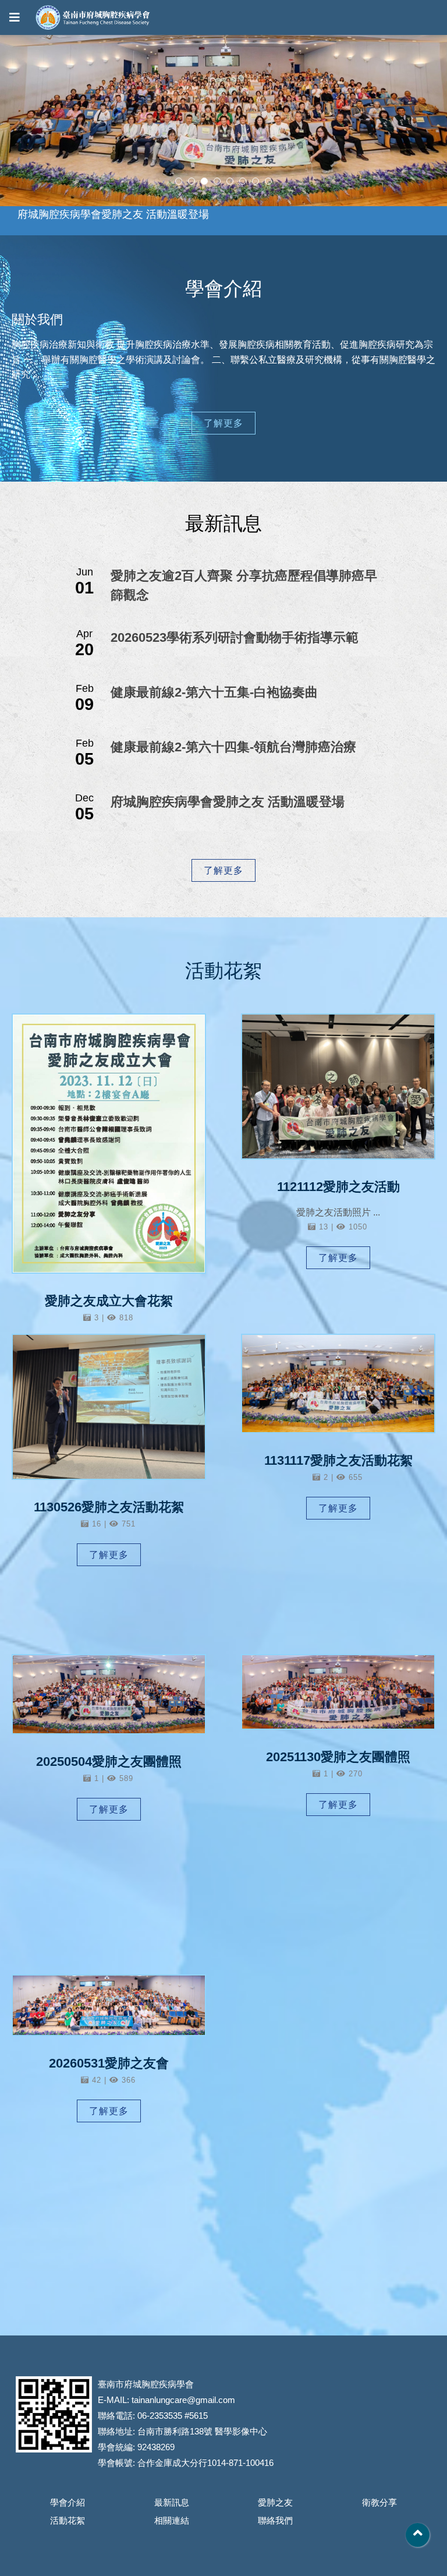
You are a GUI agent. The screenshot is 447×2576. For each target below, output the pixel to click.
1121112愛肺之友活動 (338, 1187)
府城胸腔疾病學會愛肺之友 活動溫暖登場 (228, 802)
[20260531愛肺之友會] (109, 2005)
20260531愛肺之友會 (109, 2063)
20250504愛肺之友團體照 (109, 1761)
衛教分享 (379, 2502)
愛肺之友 (275, 2502)
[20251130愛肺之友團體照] (338, 1692)
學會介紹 (68, 2502)
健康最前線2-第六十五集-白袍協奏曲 (214, 692)
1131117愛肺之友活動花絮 (338, 1460)
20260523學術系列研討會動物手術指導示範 (235, 637)
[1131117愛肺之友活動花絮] (338, 1384)
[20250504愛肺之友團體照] (109, 1694)
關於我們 (37, 319)
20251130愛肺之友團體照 (338, 1757)
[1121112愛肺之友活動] (338, 1086)
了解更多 (223, 423)
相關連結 (172, 2520)
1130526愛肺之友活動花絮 (109, 1507)
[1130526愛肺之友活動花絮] (109, 1407)
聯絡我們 (275, 2520)
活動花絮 (68, 2520)
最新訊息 (172, 2502)
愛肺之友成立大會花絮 (109, 1301)
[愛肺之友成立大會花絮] (109, 1144)
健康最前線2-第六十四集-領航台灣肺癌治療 (233, 747)
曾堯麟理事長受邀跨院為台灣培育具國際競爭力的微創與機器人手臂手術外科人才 (206, 221)
